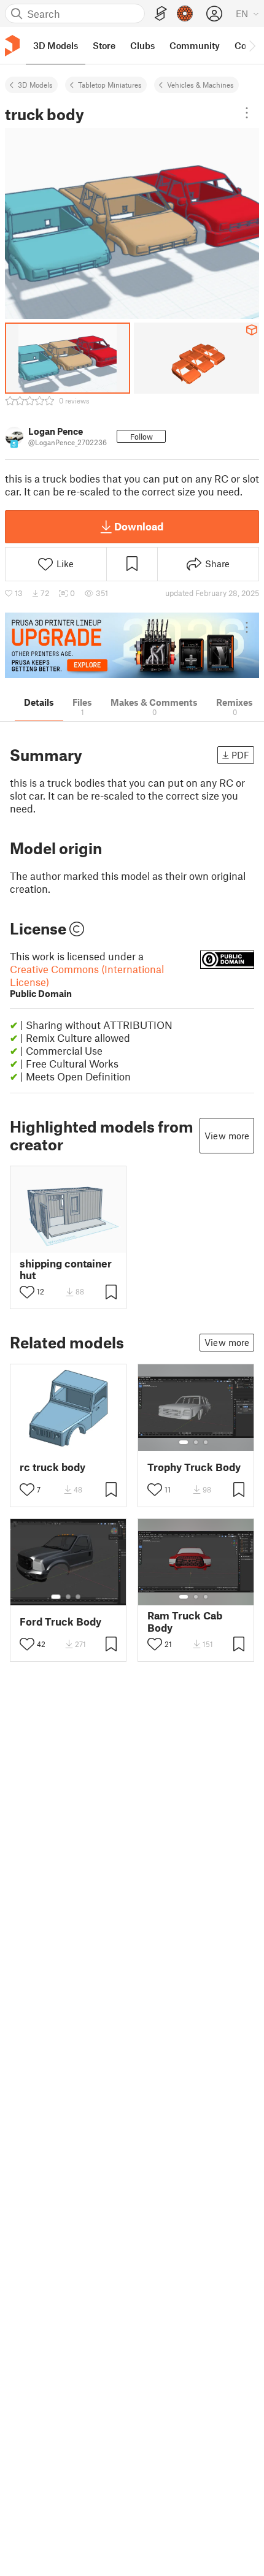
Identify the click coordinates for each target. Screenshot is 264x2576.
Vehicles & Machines (200, 85)
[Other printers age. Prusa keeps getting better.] (132, 645)
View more (227, 1136)
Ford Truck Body (60, 1622)
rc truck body (52, 1467)
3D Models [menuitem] (56, 45)
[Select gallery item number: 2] (196, 1442)
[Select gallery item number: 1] (184, 1442)
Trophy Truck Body (194, 1467)
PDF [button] (240, 755)
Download (139, 526)
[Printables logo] (12, 46)
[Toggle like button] (27, 1292)
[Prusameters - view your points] (185, 13)
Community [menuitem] (195, 45)
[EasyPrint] (161, 14)
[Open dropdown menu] (247, 113)
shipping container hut (66, 1269)
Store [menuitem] (104, 45)
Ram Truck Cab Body (185, 1621)
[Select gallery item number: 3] (206, 1442)
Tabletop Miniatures (110, 85)
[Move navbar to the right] (252, 45)
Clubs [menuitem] (142, 45)
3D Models (35, 85)
